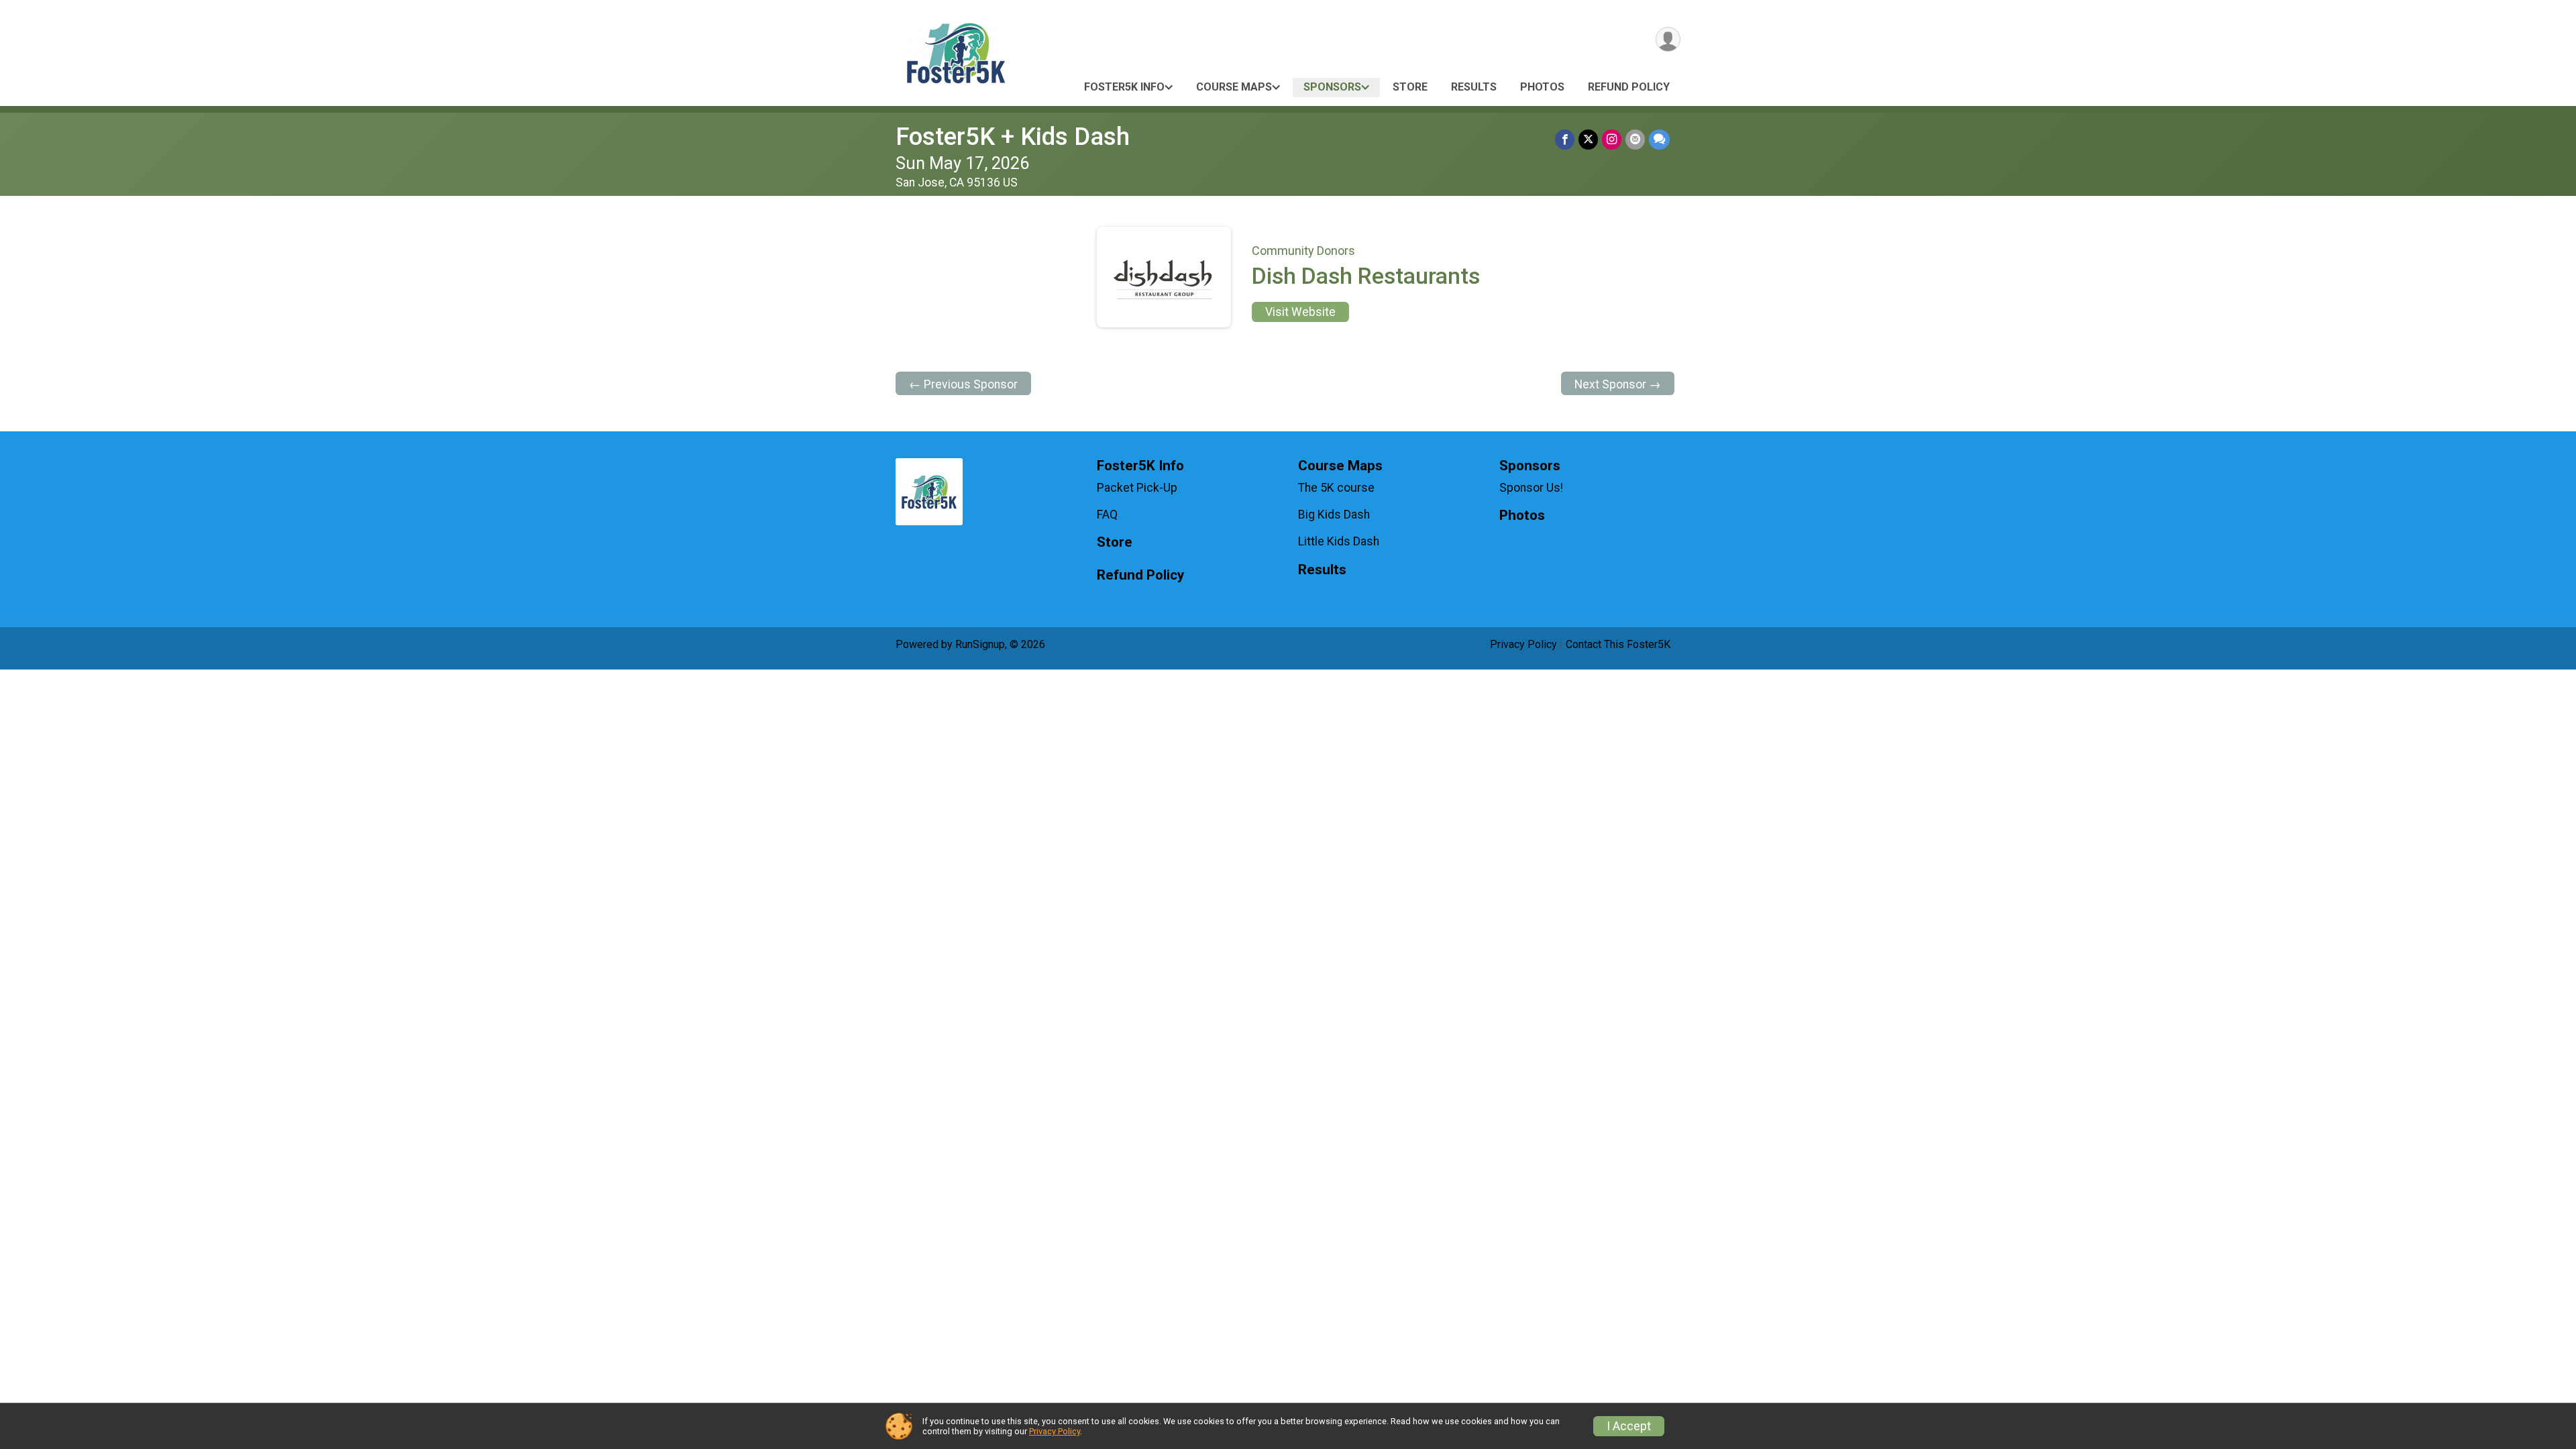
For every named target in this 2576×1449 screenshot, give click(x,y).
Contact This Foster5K (1618, 644)
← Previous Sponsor (963, 384)
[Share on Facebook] (1565, 139)
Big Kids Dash (1334, 515)
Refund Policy (1629, 87)
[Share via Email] (1635, 139)
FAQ (1107, 515)
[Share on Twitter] (1588, 139)
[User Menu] (1668, 39)
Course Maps (1234, 87)
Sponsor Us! (1531, 488)
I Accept (1629, 1426)
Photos (1542, 87)
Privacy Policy (1523, 644)
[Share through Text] (1659, 139)
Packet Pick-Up (1137, 488)
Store (1410, 87)
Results (1474, 87)
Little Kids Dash (1339, 541)
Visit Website (1300, 312)
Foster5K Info (1124, 87)
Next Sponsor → (1618, 384)
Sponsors (1332, 87)
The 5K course (1336, 488)
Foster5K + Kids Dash (1013, 137)
